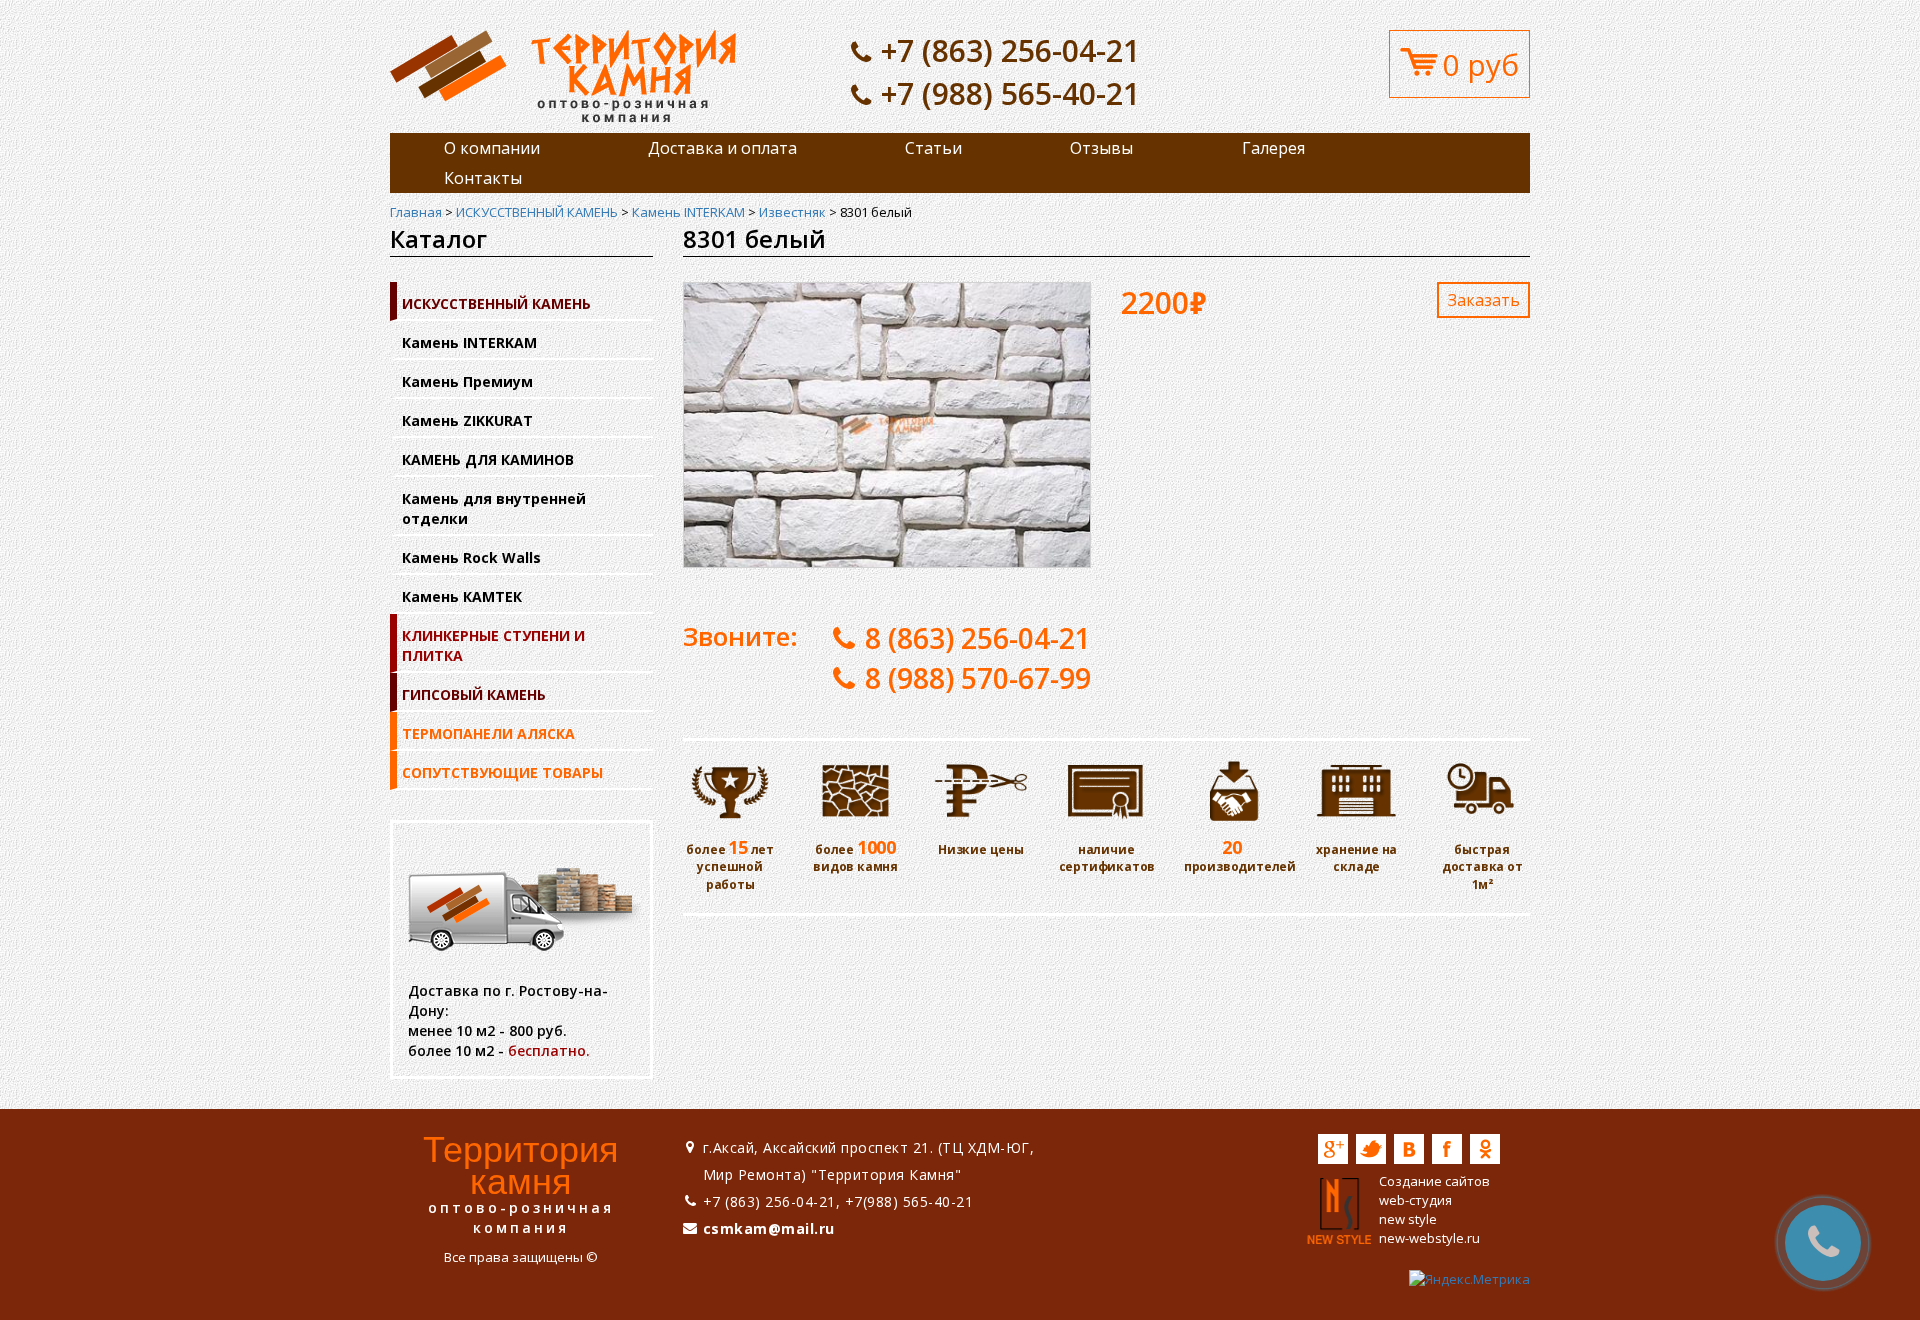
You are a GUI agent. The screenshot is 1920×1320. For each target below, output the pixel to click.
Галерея (1273, 148)
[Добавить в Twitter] (1371, 1149)
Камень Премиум (467, 381)
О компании (492, 148)
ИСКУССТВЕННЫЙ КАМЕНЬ (537, 212)
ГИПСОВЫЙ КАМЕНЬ (474, 694)
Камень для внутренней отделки (494, 508)
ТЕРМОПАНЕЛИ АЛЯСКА (488, 733)
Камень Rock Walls (471, 557)
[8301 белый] (563, 75)
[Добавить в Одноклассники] (1485, 1149)
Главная (416, 212)
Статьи (933, 148)
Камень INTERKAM (688, 212)
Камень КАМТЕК (462, 596)
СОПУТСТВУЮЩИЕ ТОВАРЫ (502, 772)
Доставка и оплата (722, 148)
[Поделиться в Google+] (1333, 1149)
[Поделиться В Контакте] (1409, 1149)
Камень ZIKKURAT (467, 420)
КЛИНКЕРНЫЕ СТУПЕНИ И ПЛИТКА (493, 645)
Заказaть (1484, 300)
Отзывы (1101, 148)
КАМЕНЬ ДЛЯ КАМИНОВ (488, 459)
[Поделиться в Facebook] (1447, 1149)
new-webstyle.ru (1429, 1238)
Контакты (483, 178)
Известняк (792, 212)
